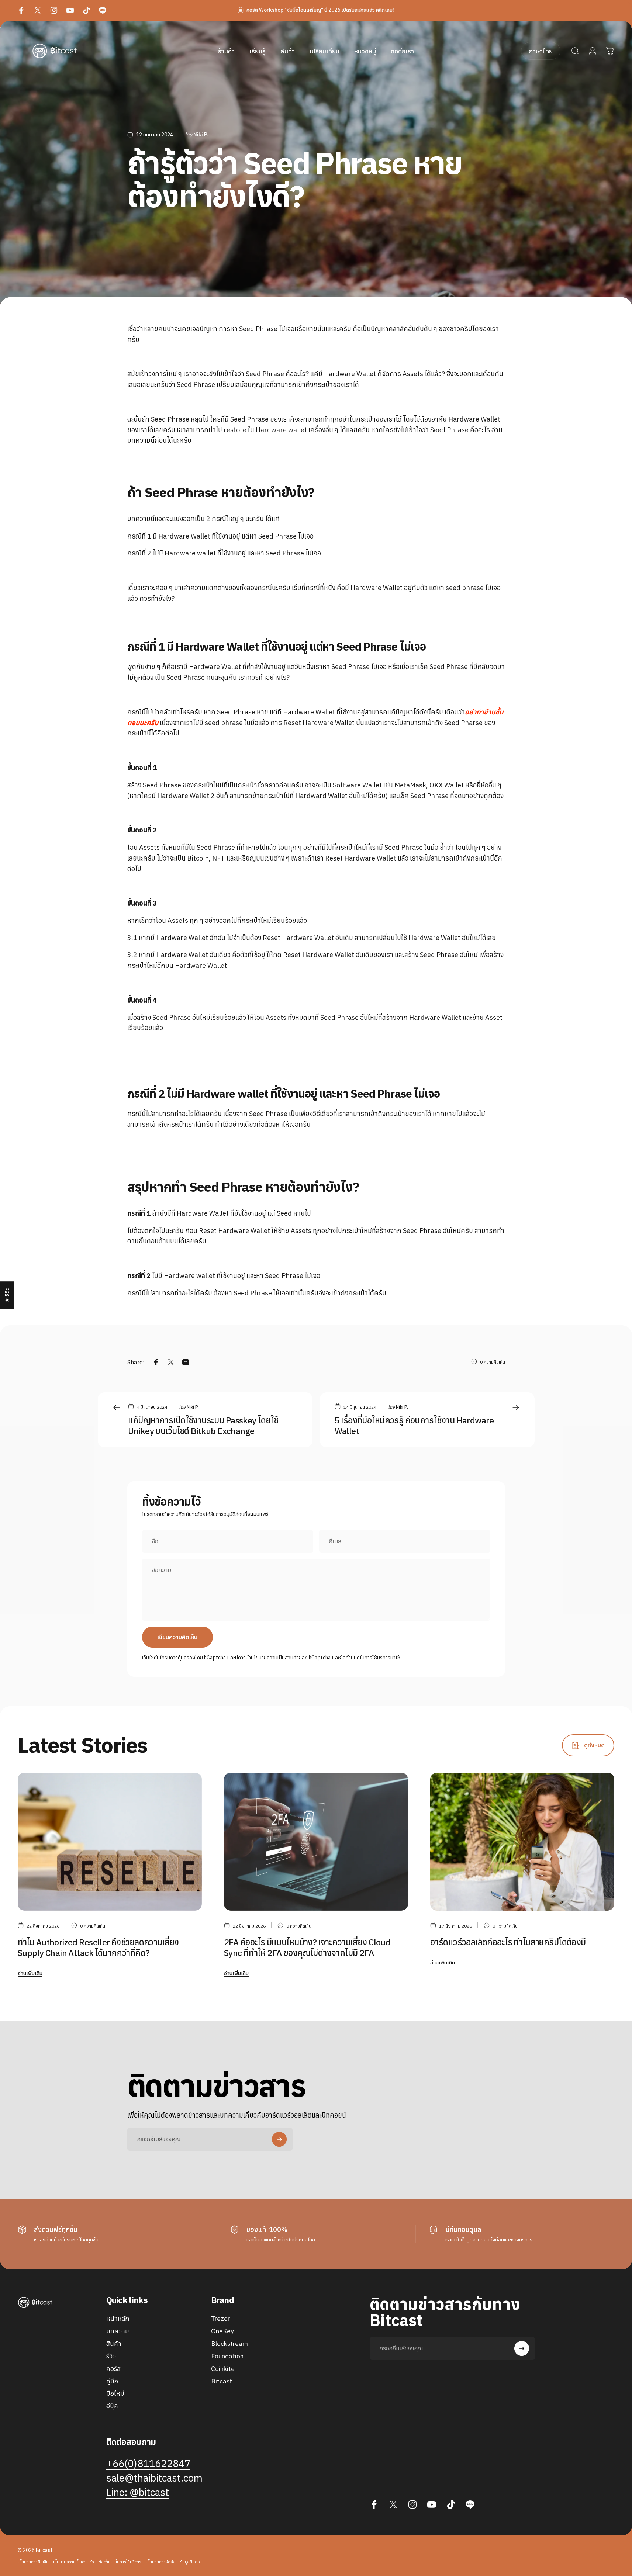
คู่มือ (112, 2381)
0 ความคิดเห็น (493, 1362)
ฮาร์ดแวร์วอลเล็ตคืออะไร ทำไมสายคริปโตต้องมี (508, 1942)
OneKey (222, 2331)
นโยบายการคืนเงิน (33, 2562)
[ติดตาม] (279, 2139)
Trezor (220, 2319)
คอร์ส (113, 2369)
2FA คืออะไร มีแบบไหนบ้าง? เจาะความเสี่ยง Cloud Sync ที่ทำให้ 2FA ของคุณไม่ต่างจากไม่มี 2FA (307, 1947)
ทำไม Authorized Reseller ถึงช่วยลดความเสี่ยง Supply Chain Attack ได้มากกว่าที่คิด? (98, 1947)
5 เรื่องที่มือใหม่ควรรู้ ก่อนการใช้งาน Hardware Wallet (414, 1425)
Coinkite (223, 2369)
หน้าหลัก (118, 2319)
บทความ (139, 440)
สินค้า (114, 2344)
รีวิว (111, 2356)
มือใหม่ (115, 2393)
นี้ (153, 440)
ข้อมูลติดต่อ (190, 2562)
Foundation (227, 2356)
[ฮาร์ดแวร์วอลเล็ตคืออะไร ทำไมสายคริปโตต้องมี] (522, 1841)
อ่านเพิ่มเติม (30, 1973)
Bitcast (222, 2381)
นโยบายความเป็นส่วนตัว (275, 1658)
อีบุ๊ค (112, 2406)
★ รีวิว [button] (7, 1295)
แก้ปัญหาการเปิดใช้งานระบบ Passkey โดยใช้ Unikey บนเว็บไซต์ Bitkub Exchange (203, 1425)
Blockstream (229, 2344)
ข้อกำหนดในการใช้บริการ (365, 1658)
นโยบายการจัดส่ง (160, 2562)
